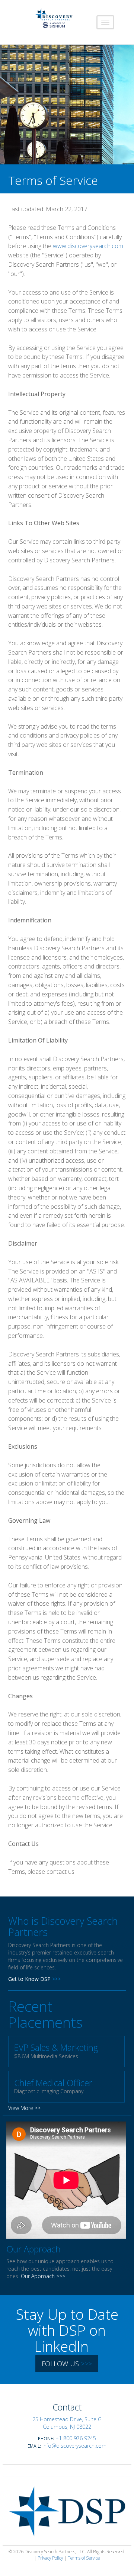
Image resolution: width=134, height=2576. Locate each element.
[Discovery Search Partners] (54, 19)
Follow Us (67, 2364)
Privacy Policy (50, 2558)
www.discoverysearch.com (88, 246)
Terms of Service (84, 2558)
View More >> (24, 2108)
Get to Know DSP (29, 1979)
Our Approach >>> (43, 2276)
